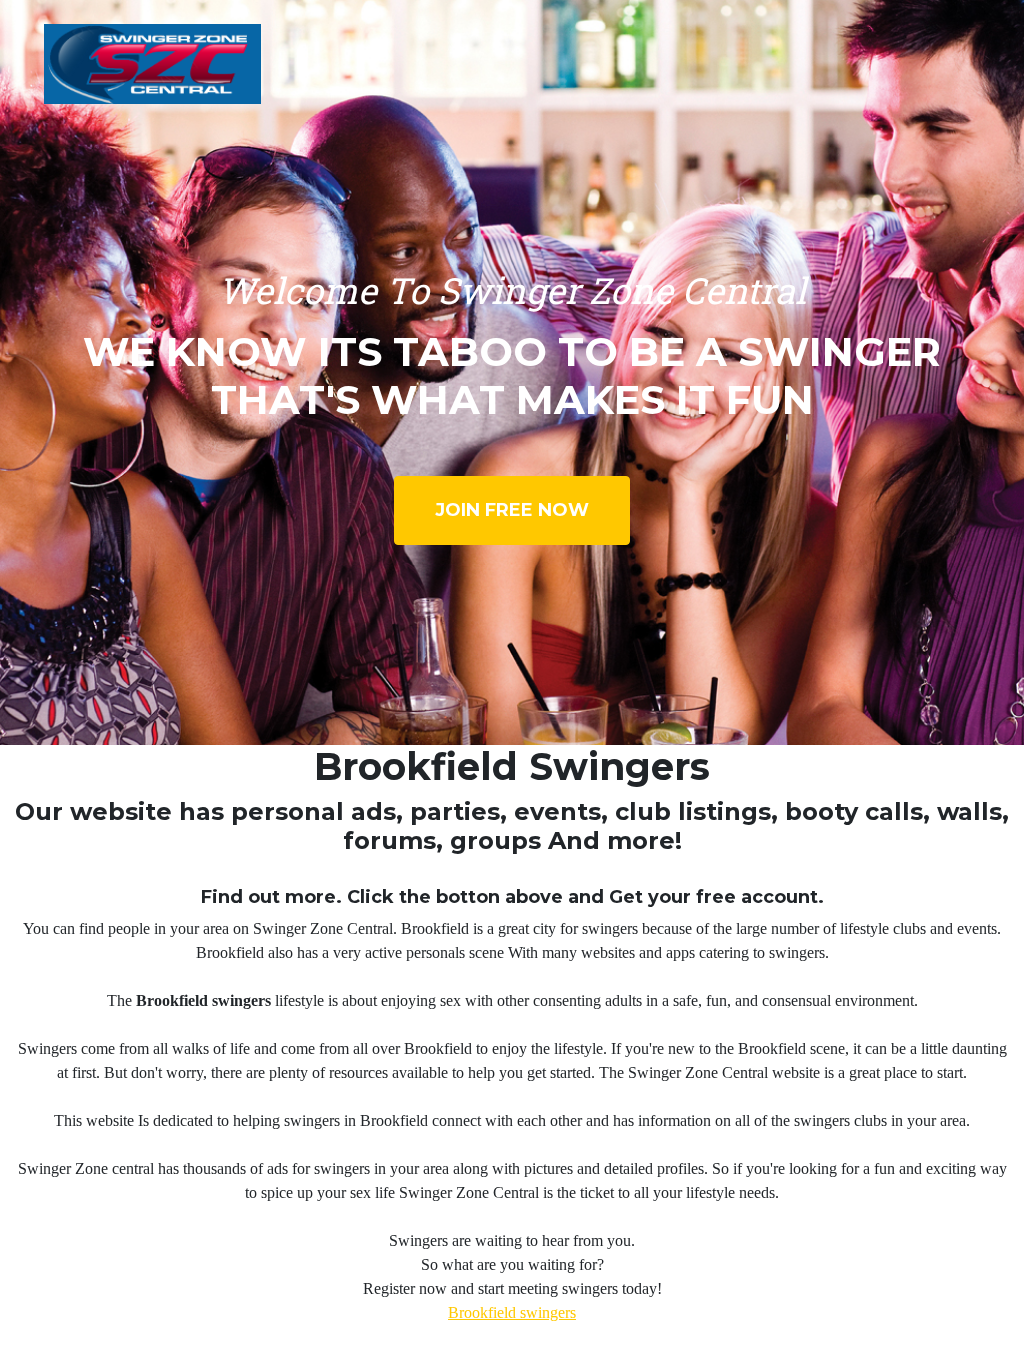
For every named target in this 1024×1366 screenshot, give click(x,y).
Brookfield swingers (512, 1312)
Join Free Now (512, 510)
